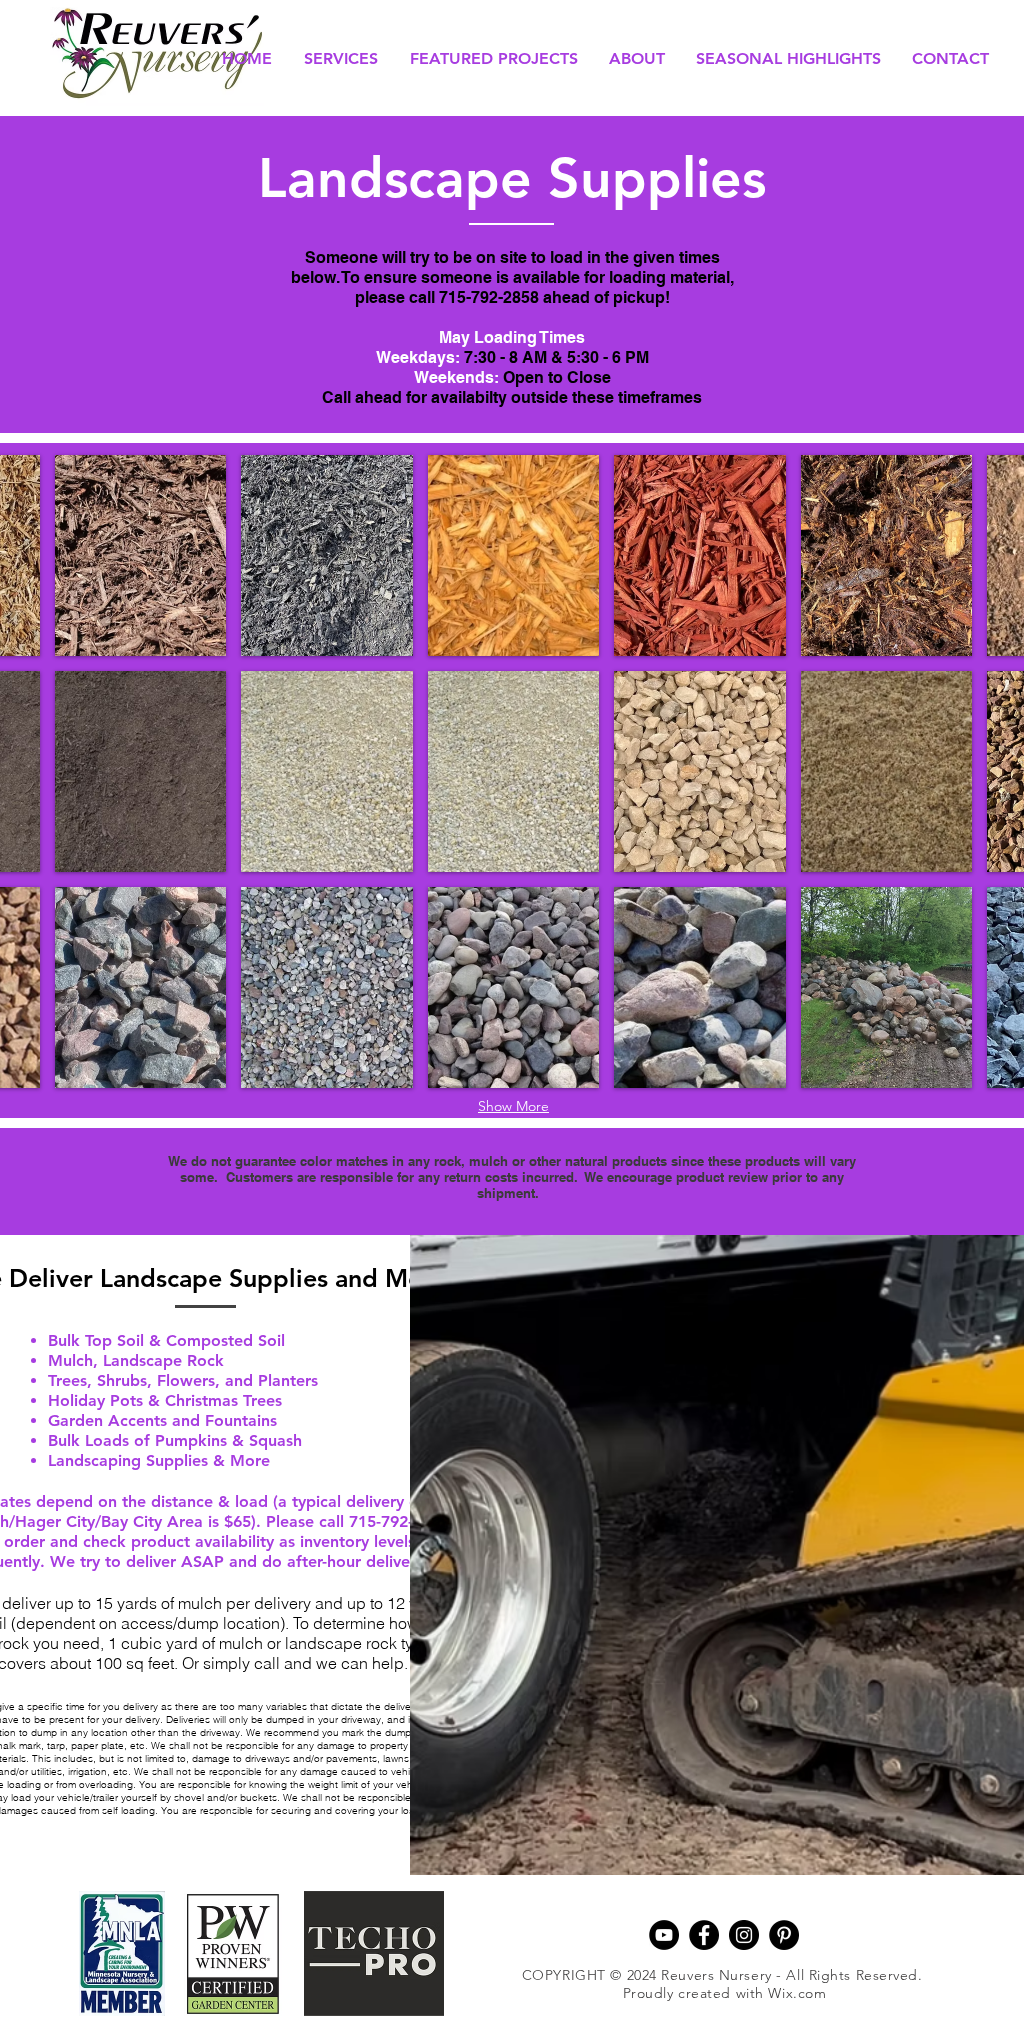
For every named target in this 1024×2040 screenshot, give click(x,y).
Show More (513, 1106)
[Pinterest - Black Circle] (784, 1935)
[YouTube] (664, 1935)
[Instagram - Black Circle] (744, 1935)
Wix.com (797, 1993)
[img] (141, 555)
